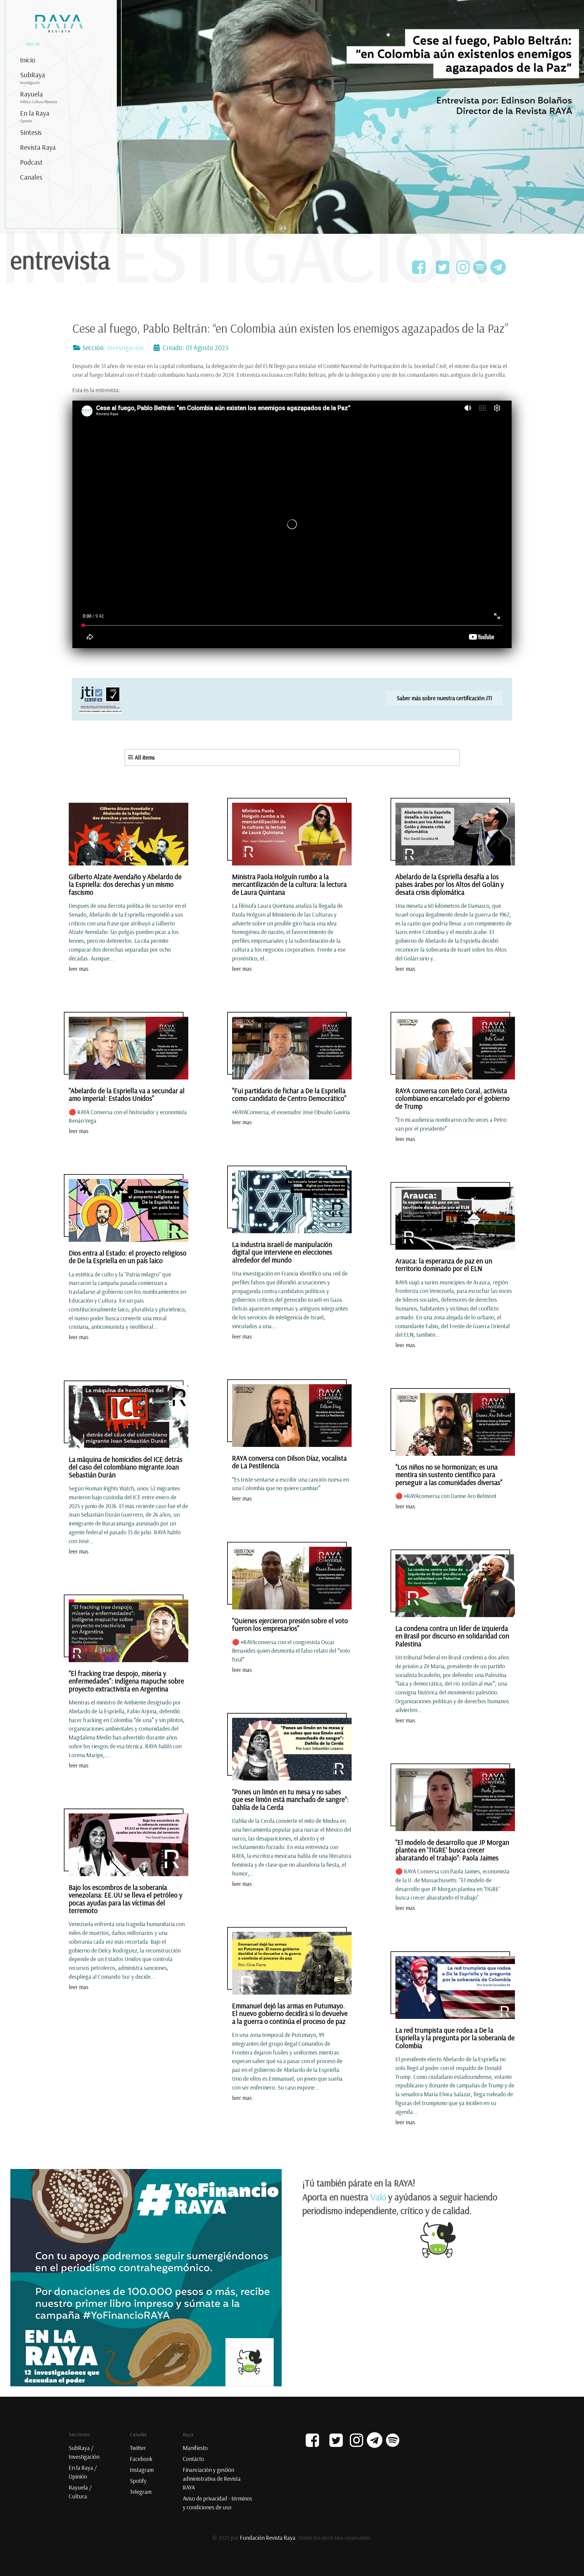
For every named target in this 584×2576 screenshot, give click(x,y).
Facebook (141, 2459)
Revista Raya (38, 147)
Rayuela (39, 97)
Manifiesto (195, 2448)
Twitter (138, 2448)
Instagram (142, 2470)
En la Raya (35, 116)
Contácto (193, 2459)
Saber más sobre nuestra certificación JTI (444, 698)
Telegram (141, 2492)
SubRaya (33, 78)
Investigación (125, 348)
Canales (31, 177)
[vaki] (146, 2276)
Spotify (138, 2481)
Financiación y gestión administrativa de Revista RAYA (212, 2479)
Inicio (28, 60)
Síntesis (31, 132)
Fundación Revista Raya (268, 2538)
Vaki (378, 2197)
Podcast (31, 162)
